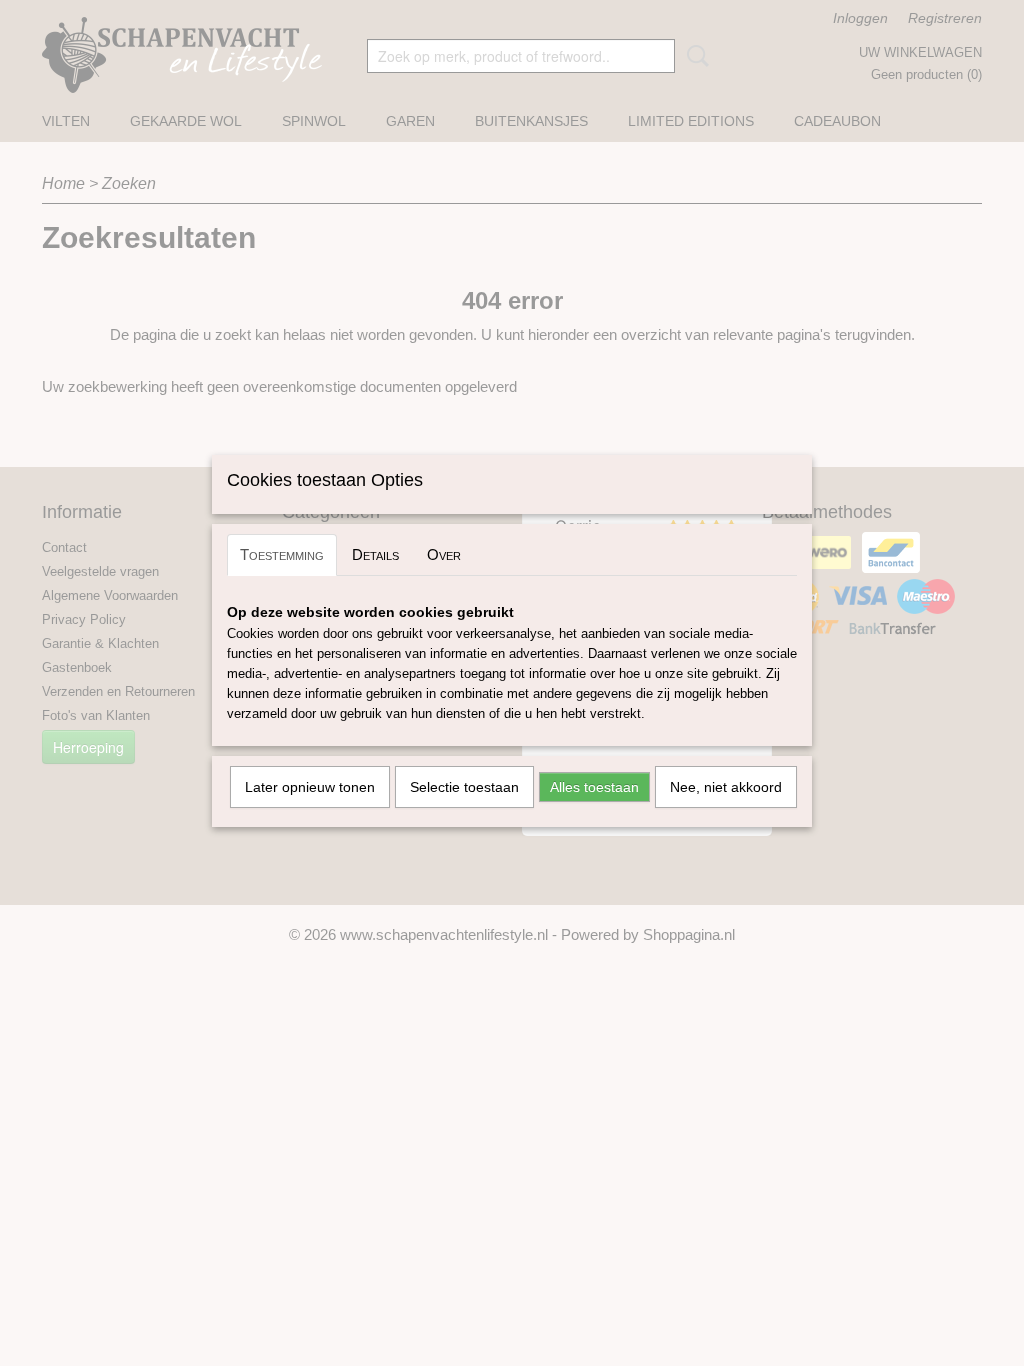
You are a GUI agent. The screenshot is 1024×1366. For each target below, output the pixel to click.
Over (444, 554)
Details (375, 554)
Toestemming (282, 554)
